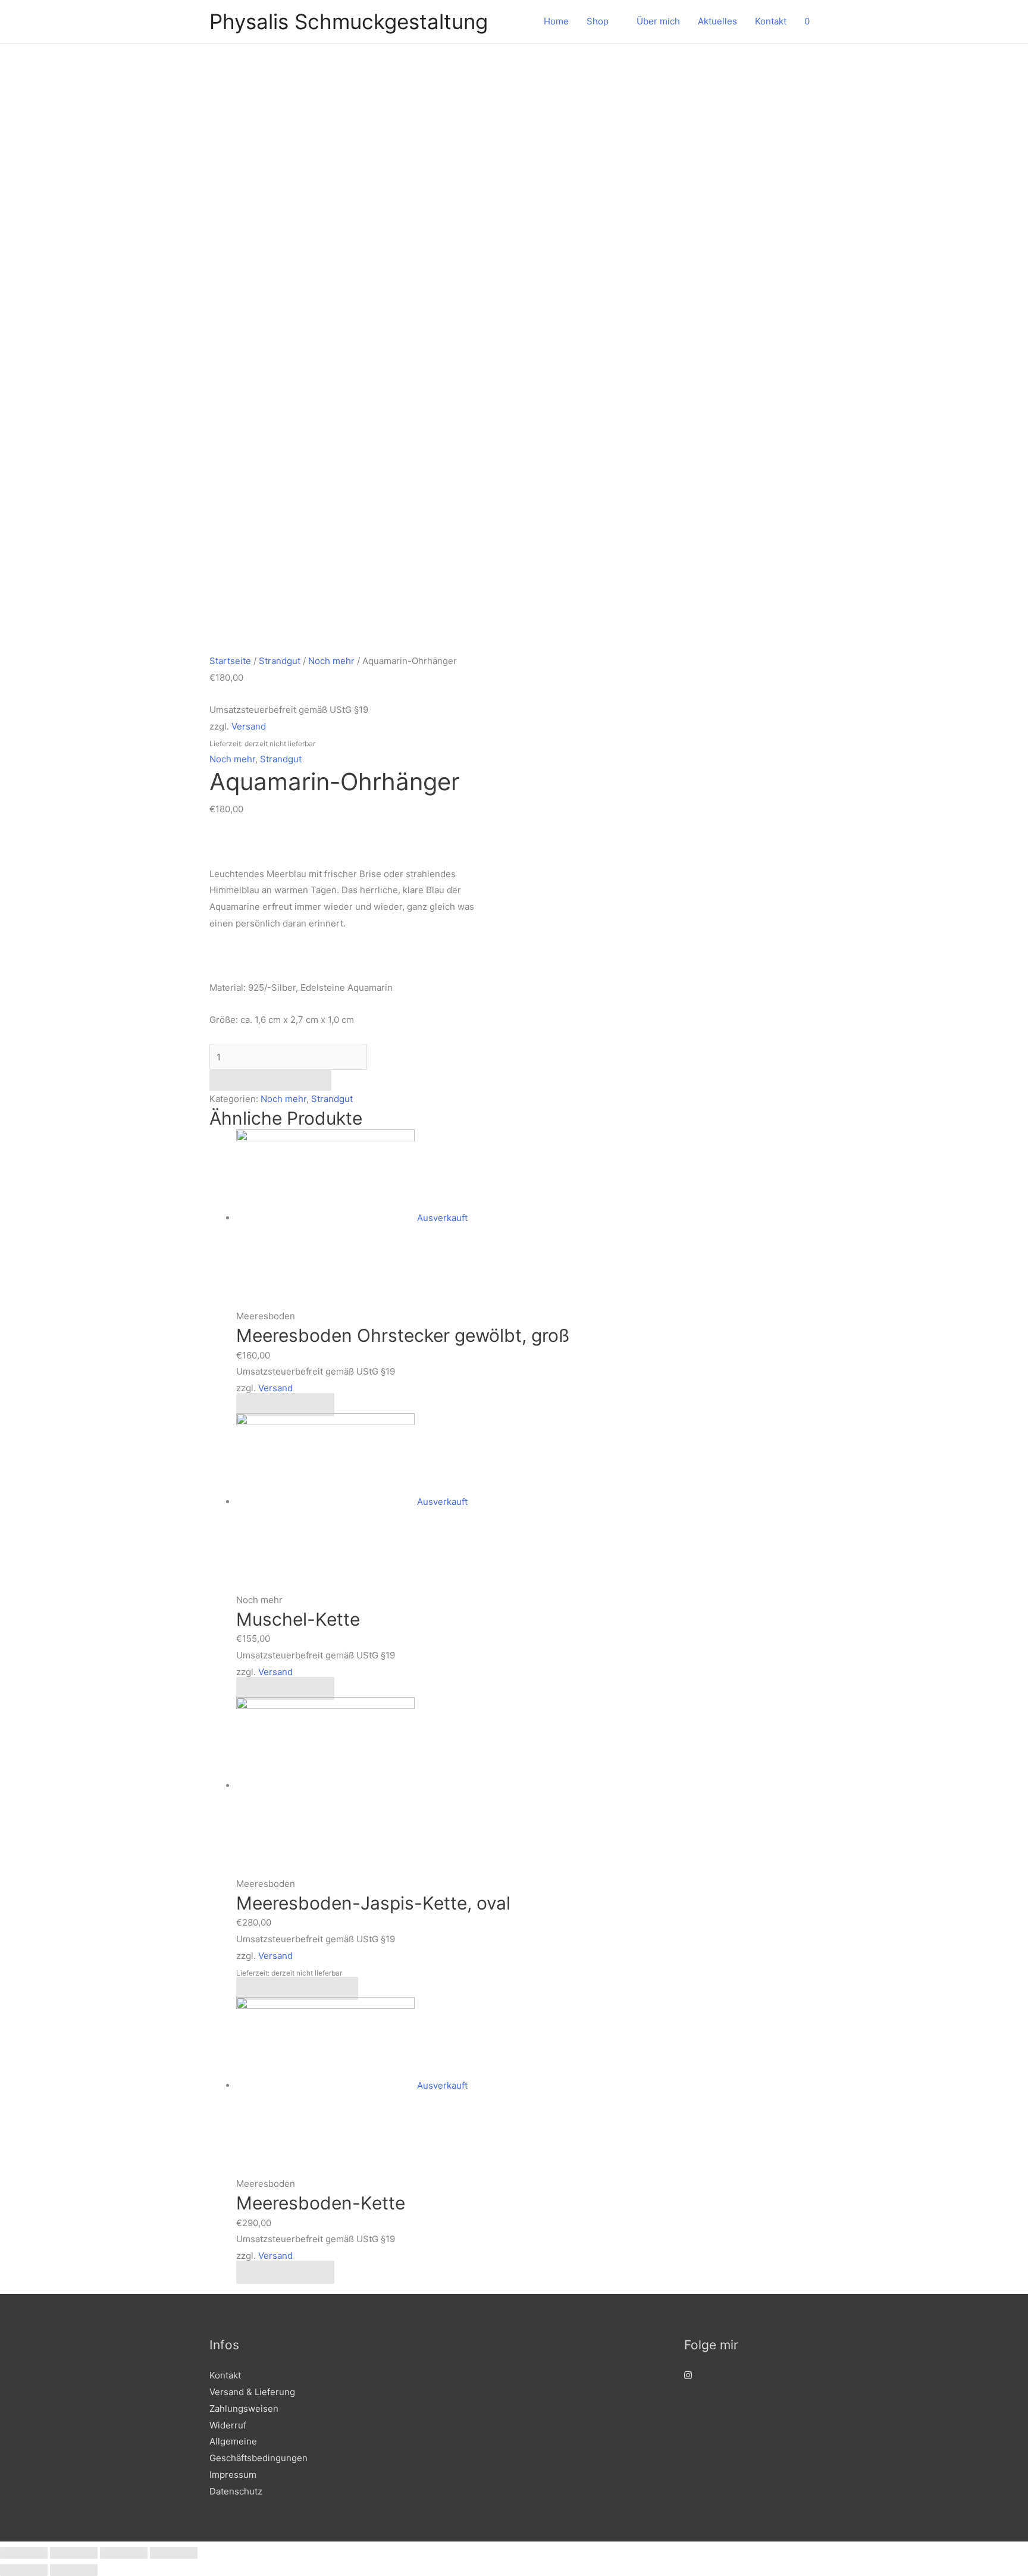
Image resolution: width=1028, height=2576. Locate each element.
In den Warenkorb (270, 1080)
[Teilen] (74, 2553)
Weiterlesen (285, 1405)
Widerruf (228, 2425)
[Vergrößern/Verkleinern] (174, 2553)
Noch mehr (331, 661)
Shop (598, 21)
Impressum (233, 2475)
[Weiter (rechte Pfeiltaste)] (74, 2570)
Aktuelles (717, 21)
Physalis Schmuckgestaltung (349, 21)
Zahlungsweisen (244, 2408)
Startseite (230, 661)
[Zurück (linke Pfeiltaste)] (24, 2570)
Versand (249, 726)
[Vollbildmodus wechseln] (124, 2553)
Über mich (658, 21)
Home (556, 21)
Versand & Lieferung (252, 2392)
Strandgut (280, 661)
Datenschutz (236, 2491)
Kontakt (771, 21)
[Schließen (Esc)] (24, 2553)
